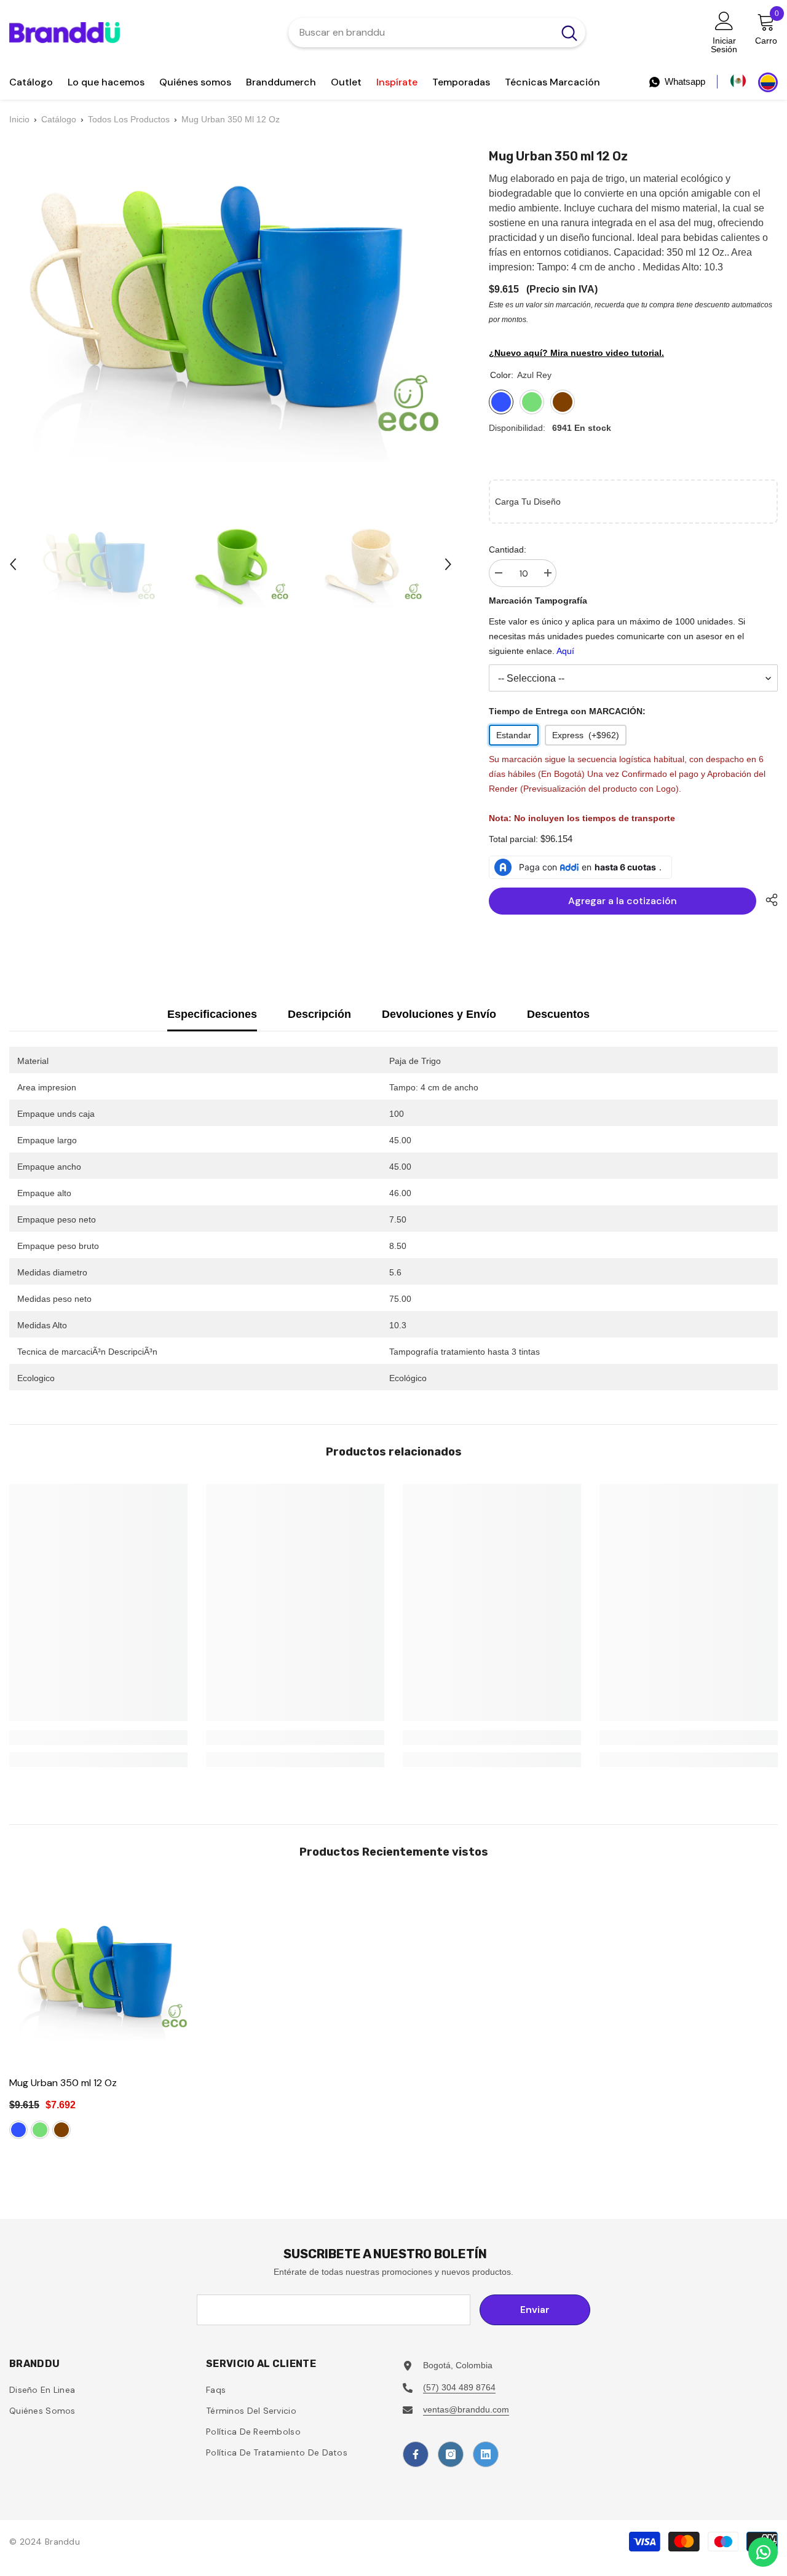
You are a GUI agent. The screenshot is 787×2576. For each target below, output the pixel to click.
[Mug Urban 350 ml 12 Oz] (101, 1975)
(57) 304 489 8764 (459, 2387)
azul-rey (18, 2130)
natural (61, 2130)
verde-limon (40, 2130)
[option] (97, 564)
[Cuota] (767, 900)
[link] (98, 1738)
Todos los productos (129, 119)
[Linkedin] (486, 2454)
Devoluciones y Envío (439, 1014)
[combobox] (421, 33)
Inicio (19, 119)
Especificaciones (212, 1014)
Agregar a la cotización (623, 901)
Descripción (319, 1014)
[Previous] (13, 564)
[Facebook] (416, 2454)
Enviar (535, 2310)
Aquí (565, 651)
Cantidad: (508, 549)
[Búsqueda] (437, 33)
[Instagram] (451, 2454)
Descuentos (558, 1014)
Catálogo (59, 119)
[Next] (448, 564)
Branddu (62, 2542)
